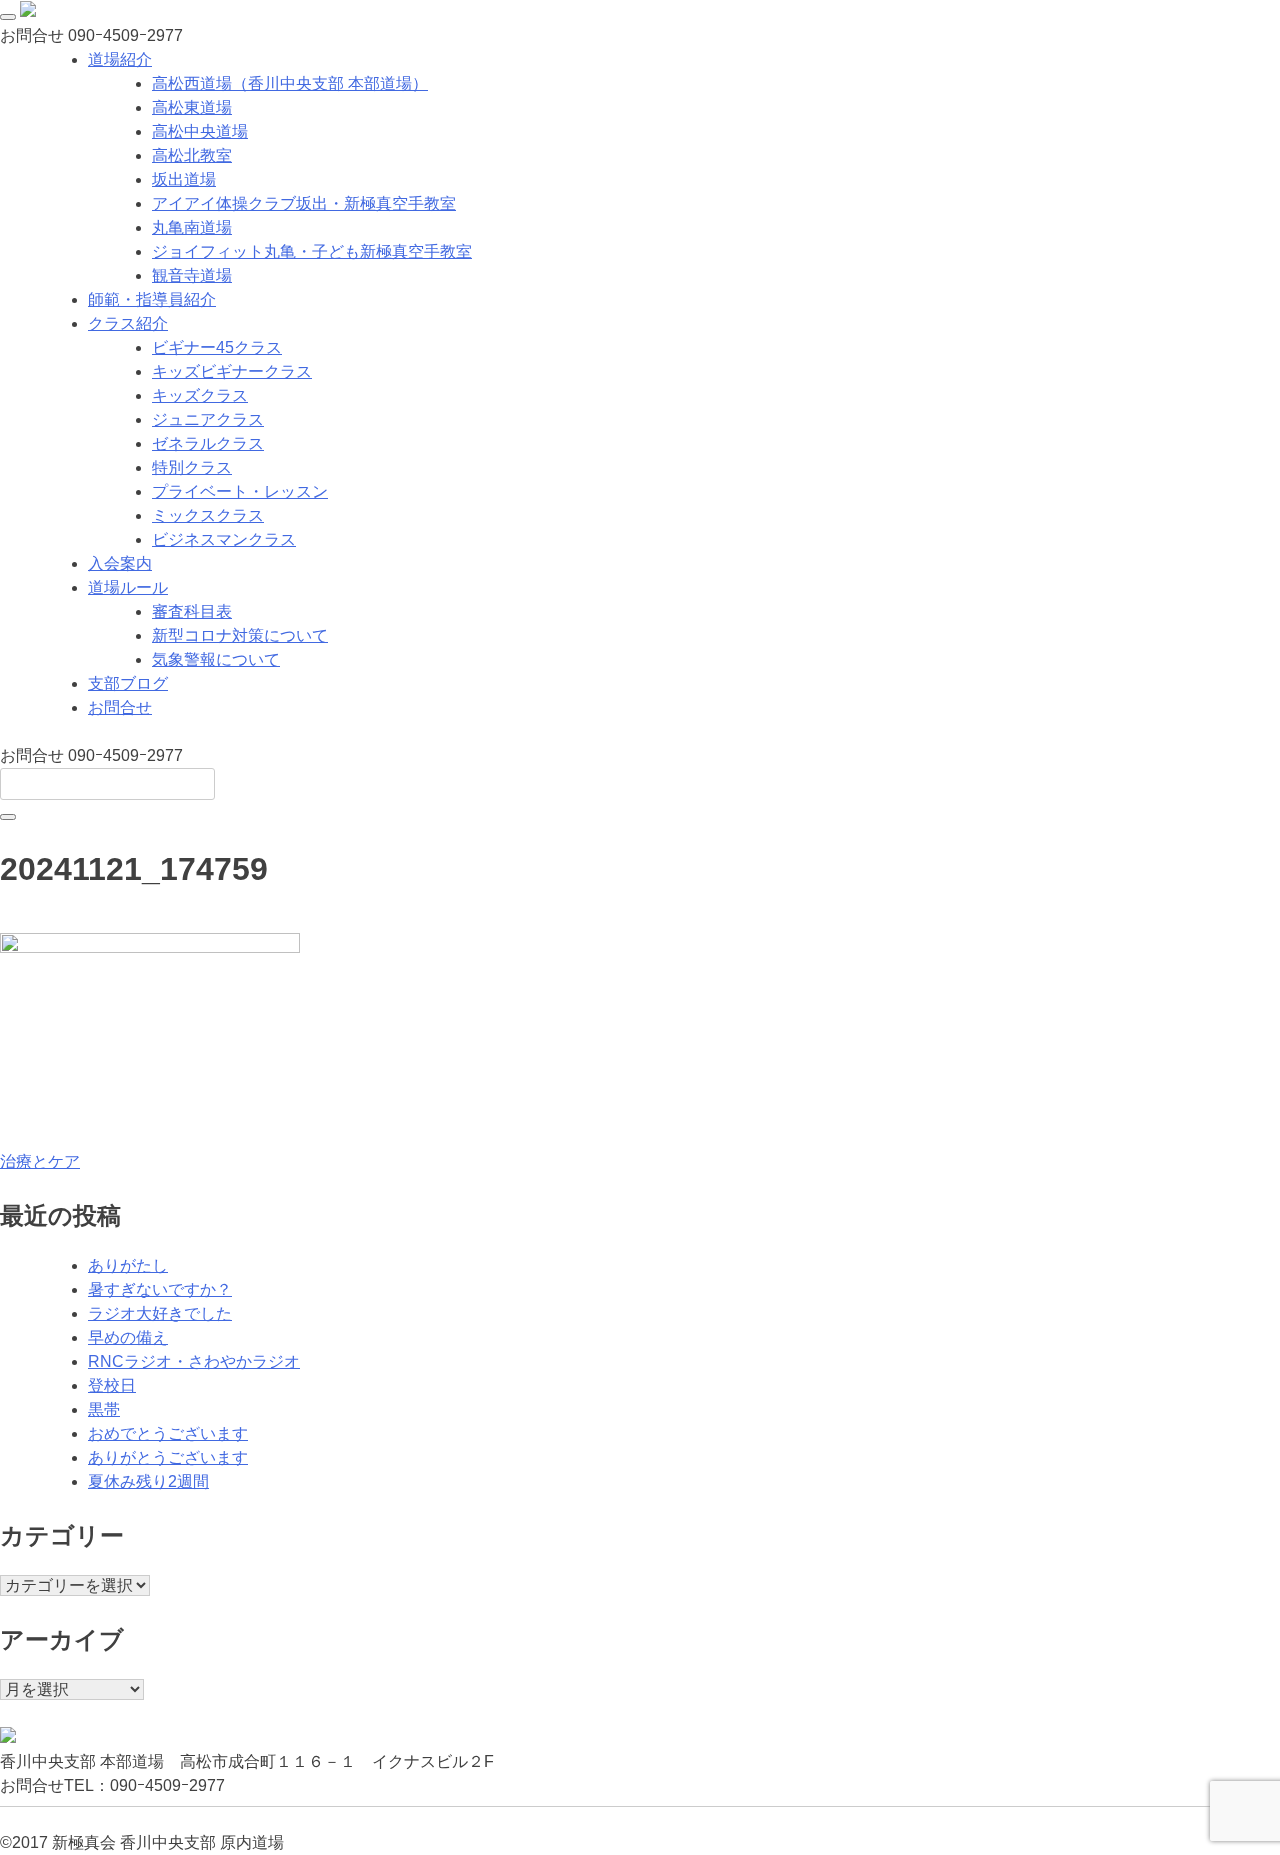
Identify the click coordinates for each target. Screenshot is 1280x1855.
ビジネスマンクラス (224, 539)
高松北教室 (192, 155)
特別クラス (192, 467)
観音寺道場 (192, 275)
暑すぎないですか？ (160, 1289)
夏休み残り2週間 (148, 1481)
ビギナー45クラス (217, 347)
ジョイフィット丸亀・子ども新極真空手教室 (312, 251)
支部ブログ (128, 683)
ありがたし (128, 1265)
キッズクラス (200, 395)
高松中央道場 (200, 131)
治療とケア (40, 1161)
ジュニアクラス (208, 419)
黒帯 (104, 1409)
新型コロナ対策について (240, 635)
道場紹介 (120, 59)
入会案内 (120, 563)
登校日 (112, 1385)
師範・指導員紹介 (152, 299)
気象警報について (216, 659)
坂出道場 (184, 179)
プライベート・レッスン (240, 491)
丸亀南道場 (192, 227)
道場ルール (128, 587)
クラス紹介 (128, 323)
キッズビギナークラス (232, 371)
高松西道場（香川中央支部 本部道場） (290, 83)
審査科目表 (192, 611)
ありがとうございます (168, 1457)
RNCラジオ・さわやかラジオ (194, 1361)
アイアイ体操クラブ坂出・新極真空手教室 (304, 203)
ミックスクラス (208, 515)
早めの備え (128, 1337)
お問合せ (120, 707)
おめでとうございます (168, 1433)
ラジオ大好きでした (160, 1313)
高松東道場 (192, 107)
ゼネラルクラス (208, 443)
